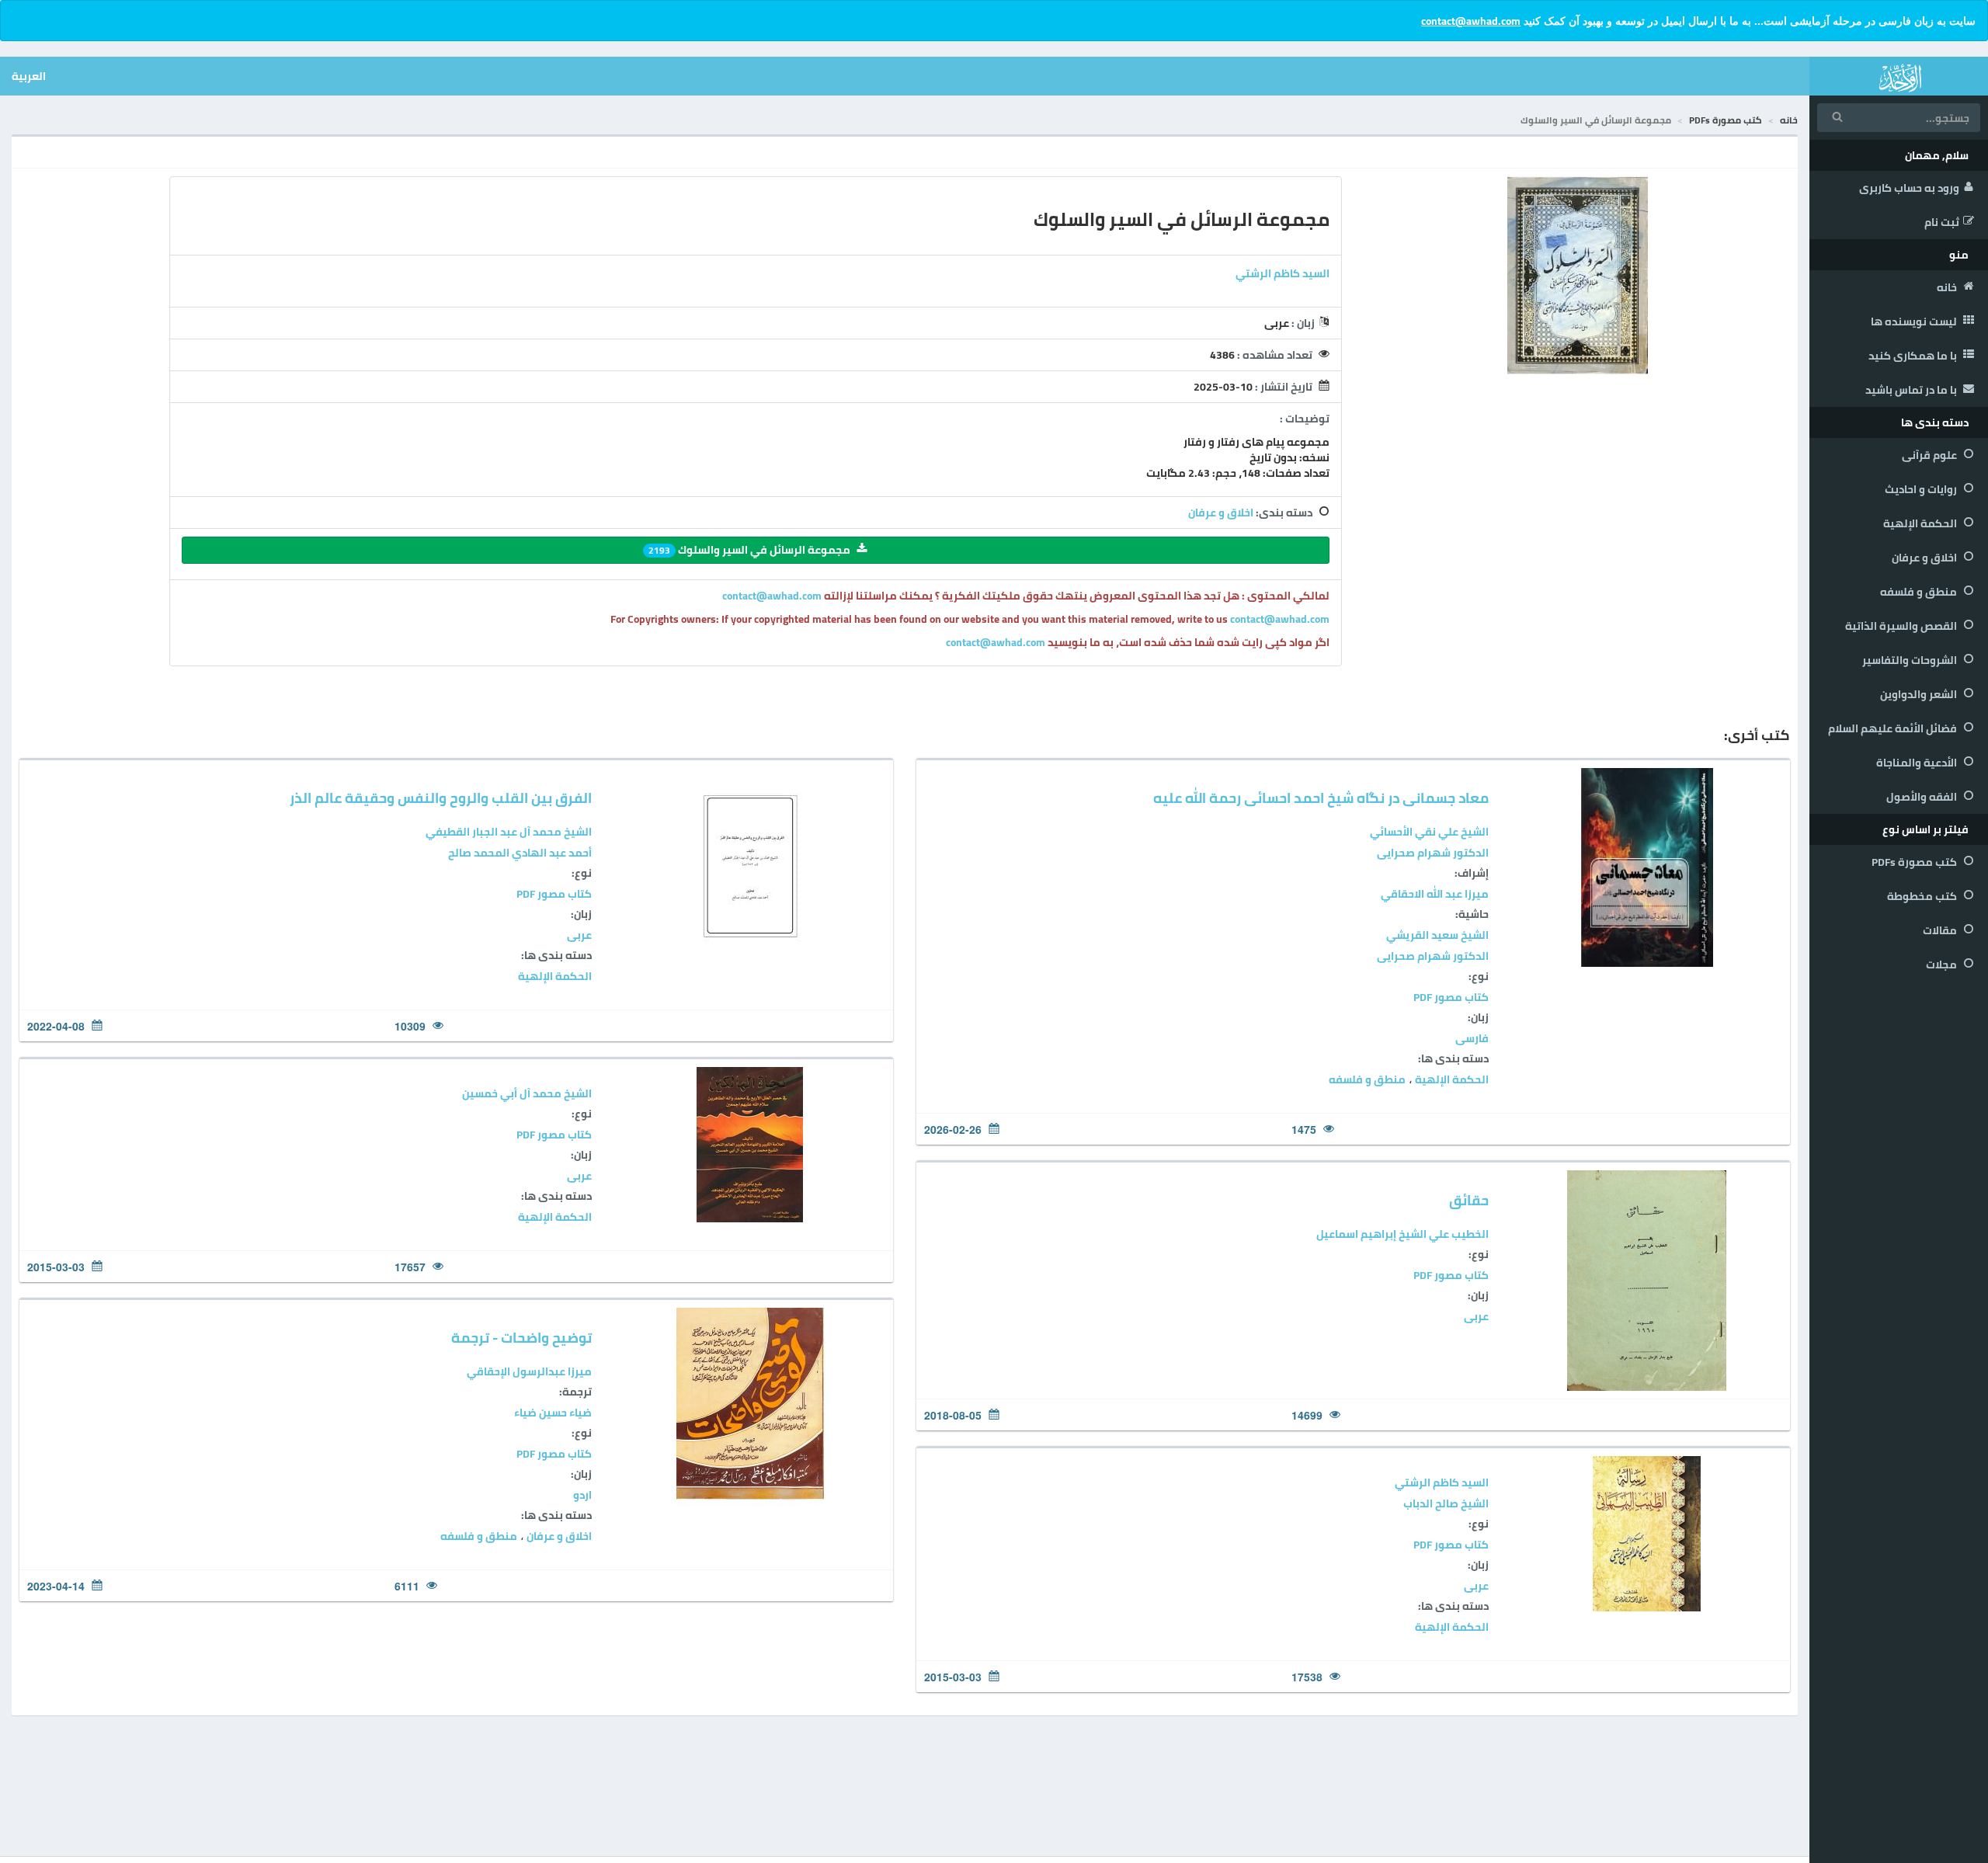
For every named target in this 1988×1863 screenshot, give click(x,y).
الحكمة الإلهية (1921, 523)
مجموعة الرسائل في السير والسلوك (749, 550)
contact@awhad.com (1471, 21)
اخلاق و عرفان (1925, 558)
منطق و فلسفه (1920, 592)
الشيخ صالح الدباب (1446, 1503)
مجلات (1943, 965)
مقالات (1941, 930)
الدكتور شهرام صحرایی (1433, 853)
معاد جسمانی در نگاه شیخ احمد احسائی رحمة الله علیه (1321, 798)
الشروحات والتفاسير (1911, 660)
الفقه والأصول (1923, 797)
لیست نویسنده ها (1915, 322)
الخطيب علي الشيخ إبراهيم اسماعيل (1402, 1234)
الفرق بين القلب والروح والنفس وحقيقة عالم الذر (441, 798)
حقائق (1469, 1200)
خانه (1948, 287)
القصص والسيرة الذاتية (1902, 626)
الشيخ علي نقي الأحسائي (1429, 832)
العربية (29, 76)
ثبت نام (1942, 222)
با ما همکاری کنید (1914, 356)
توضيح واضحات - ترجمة (521, 1338)
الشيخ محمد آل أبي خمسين (527, 1093)
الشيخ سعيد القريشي (1437, 935)
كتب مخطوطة (1923, 896)
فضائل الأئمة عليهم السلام (1894, 728)
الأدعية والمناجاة (1918, 763)
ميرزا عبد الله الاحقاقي (1435, 894)
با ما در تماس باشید (1912, 390)
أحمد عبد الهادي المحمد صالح (520, 853)
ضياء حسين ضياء (553, 1413)
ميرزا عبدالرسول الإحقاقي (529, 1371)
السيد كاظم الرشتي (1282, 273)
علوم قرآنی (1931, 455)
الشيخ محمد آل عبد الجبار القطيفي (509, 832)
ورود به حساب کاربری (1909, 188)
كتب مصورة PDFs (1915, 862)
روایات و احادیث (1922, 489)
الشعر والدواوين (1920, 694)
